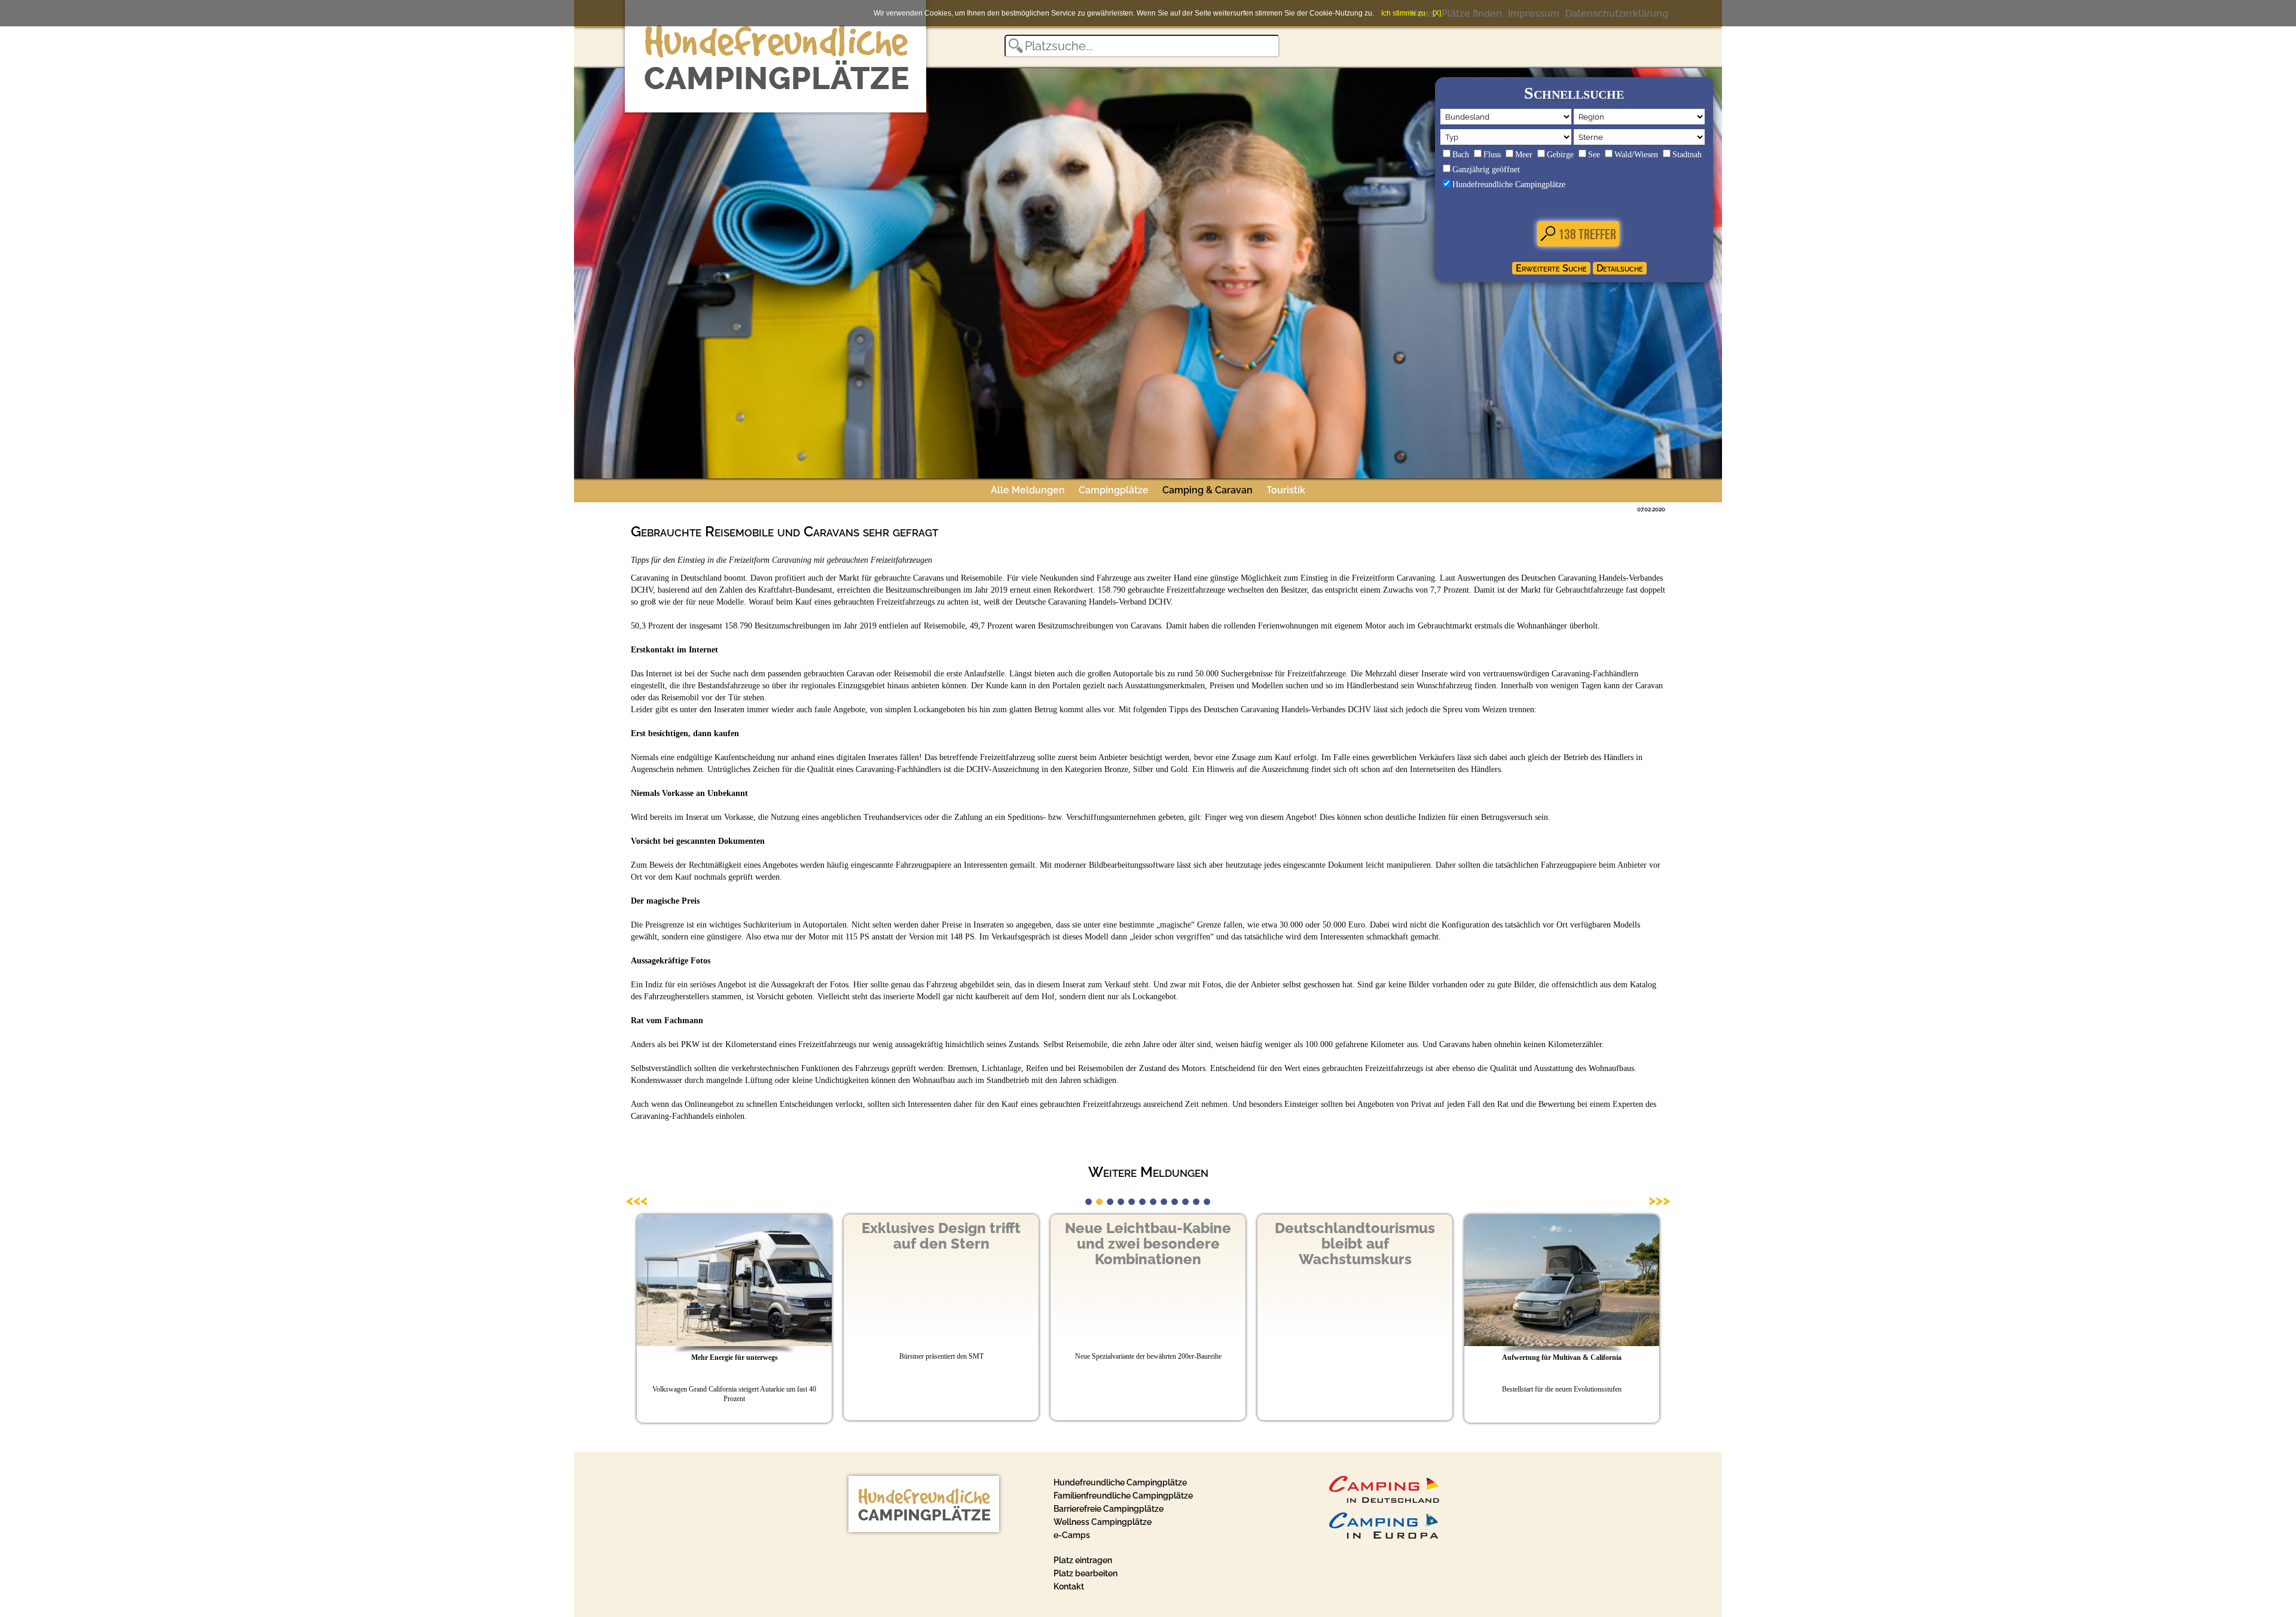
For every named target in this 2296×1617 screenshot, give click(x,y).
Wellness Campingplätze (1103, 1522)
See (1594, 155)
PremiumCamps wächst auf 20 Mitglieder (941, 1357)
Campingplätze (1114, 490)
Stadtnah (1687, 155)
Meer (1524, 155)
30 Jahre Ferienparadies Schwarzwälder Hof (1562, 1357)
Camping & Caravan (1207, 490)
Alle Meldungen (1028, 490)
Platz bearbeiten (1086, 1573)
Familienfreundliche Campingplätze (1123, 1496)
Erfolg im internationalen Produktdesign (1355, 1389)
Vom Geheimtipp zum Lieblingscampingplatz (1562, 1389)
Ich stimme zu (1403, 13)
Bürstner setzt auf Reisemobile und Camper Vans (1148, 1357)
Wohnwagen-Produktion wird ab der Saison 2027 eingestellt (1148, 1389)
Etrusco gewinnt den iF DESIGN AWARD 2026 (1355, 1357)
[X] (1437, 13)
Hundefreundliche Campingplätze (1509, 184)
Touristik (1286, 490)
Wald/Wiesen (1636, 155)
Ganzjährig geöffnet (1486, 170)
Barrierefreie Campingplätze (1109, 1509)
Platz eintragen (1083, 1560)
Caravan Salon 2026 (734, 1357)
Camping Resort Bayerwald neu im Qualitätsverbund (941, 1389)
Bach (1461, 155)
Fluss (1492, 155)
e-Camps (1072, 1535)
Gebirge (1560, 155)
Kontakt (1069, 1587)
